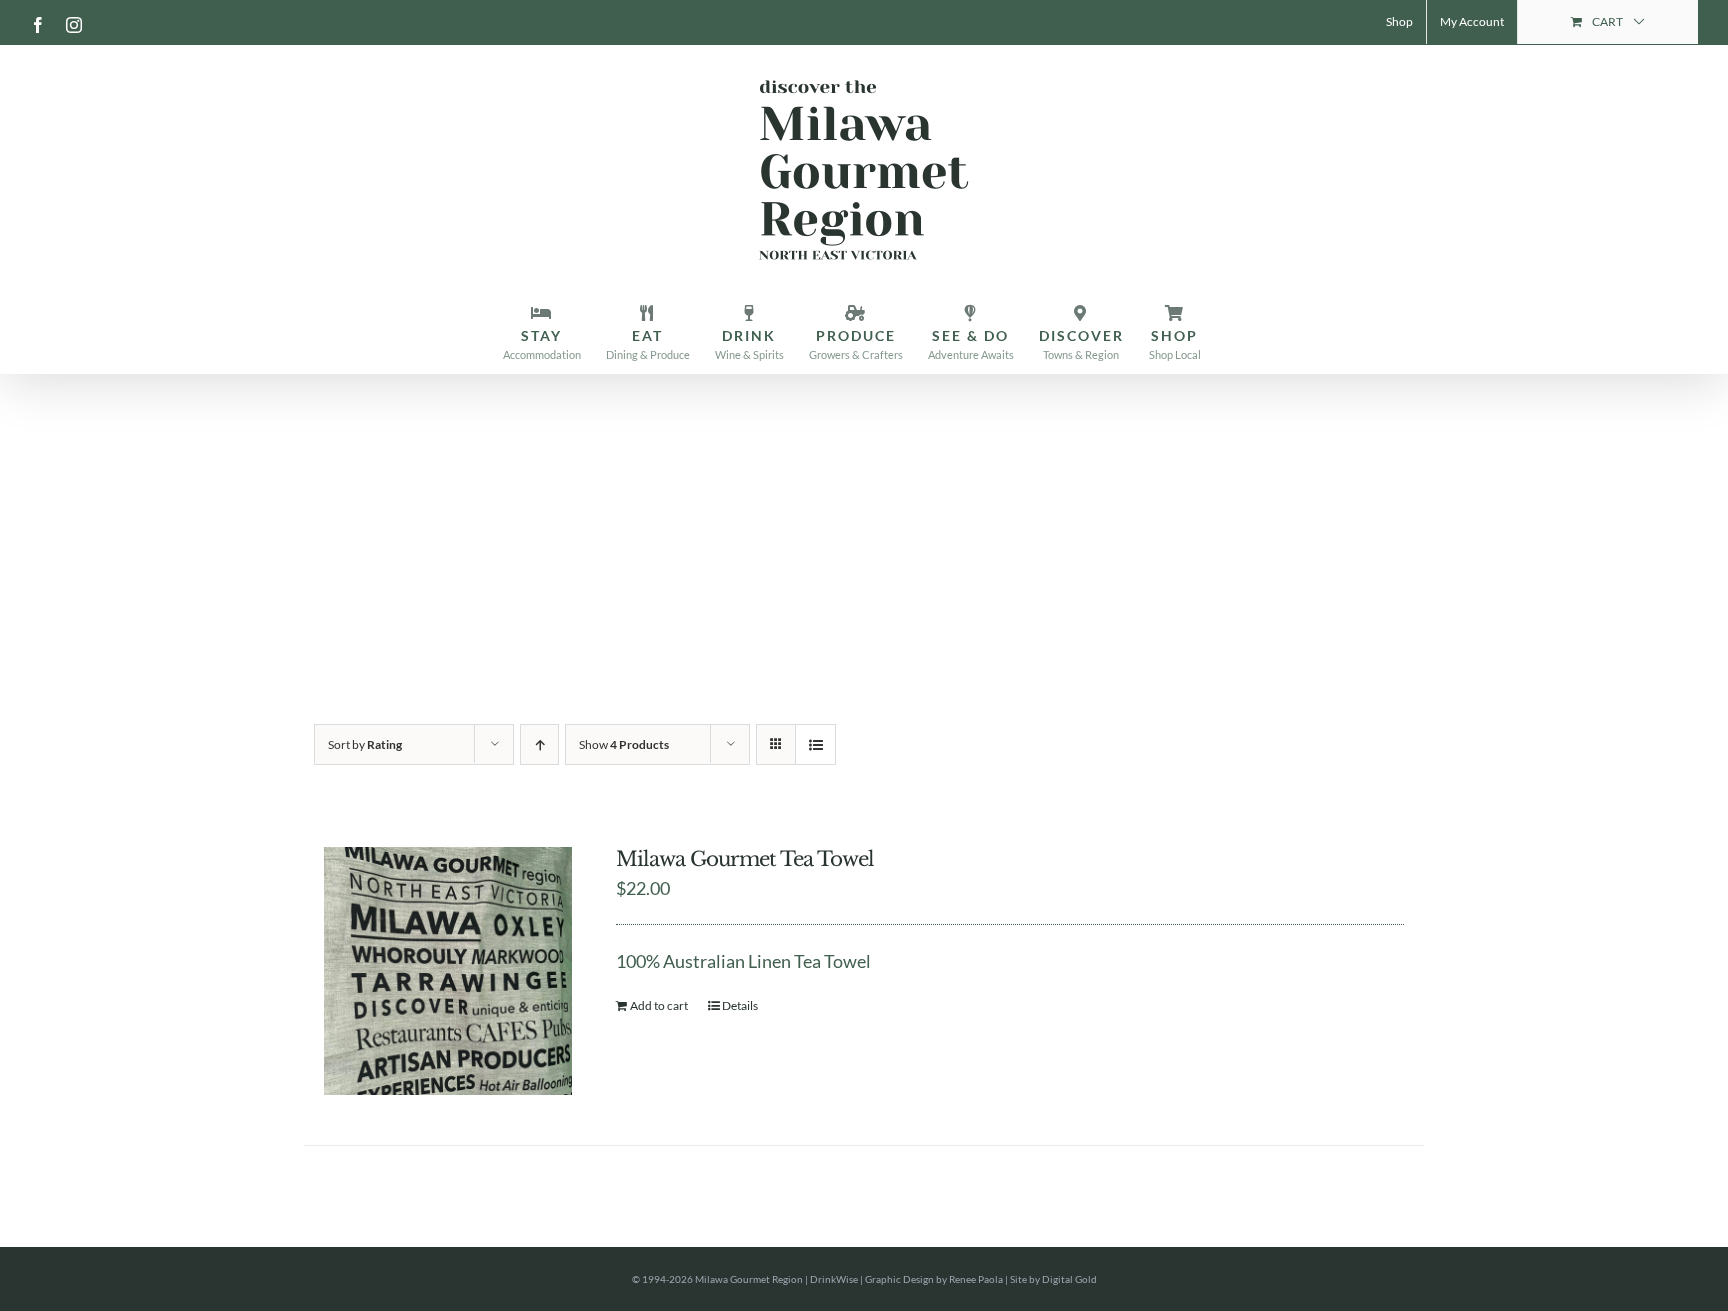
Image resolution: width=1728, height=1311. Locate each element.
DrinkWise (834, 1279)
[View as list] (815, 744)
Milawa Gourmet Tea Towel (745, 859)
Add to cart (659, 1005)
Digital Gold (1069, 1279)
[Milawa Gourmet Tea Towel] (448, 971)
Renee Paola (976, 1279)
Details (740, 1005)
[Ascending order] (539, 744)
